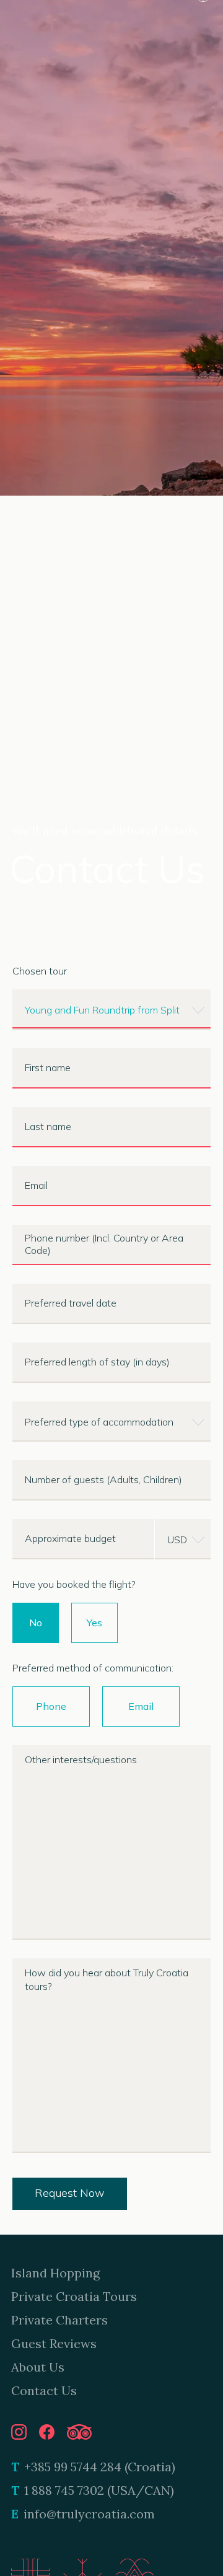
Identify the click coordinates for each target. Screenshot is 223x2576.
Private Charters (59, 2320)
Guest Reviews (54, 2343)
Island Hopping (55, 2273)
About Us (38, 2367)
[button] (111, 1010)
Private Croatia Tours (74, 2296)
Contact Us (44, 2390)
